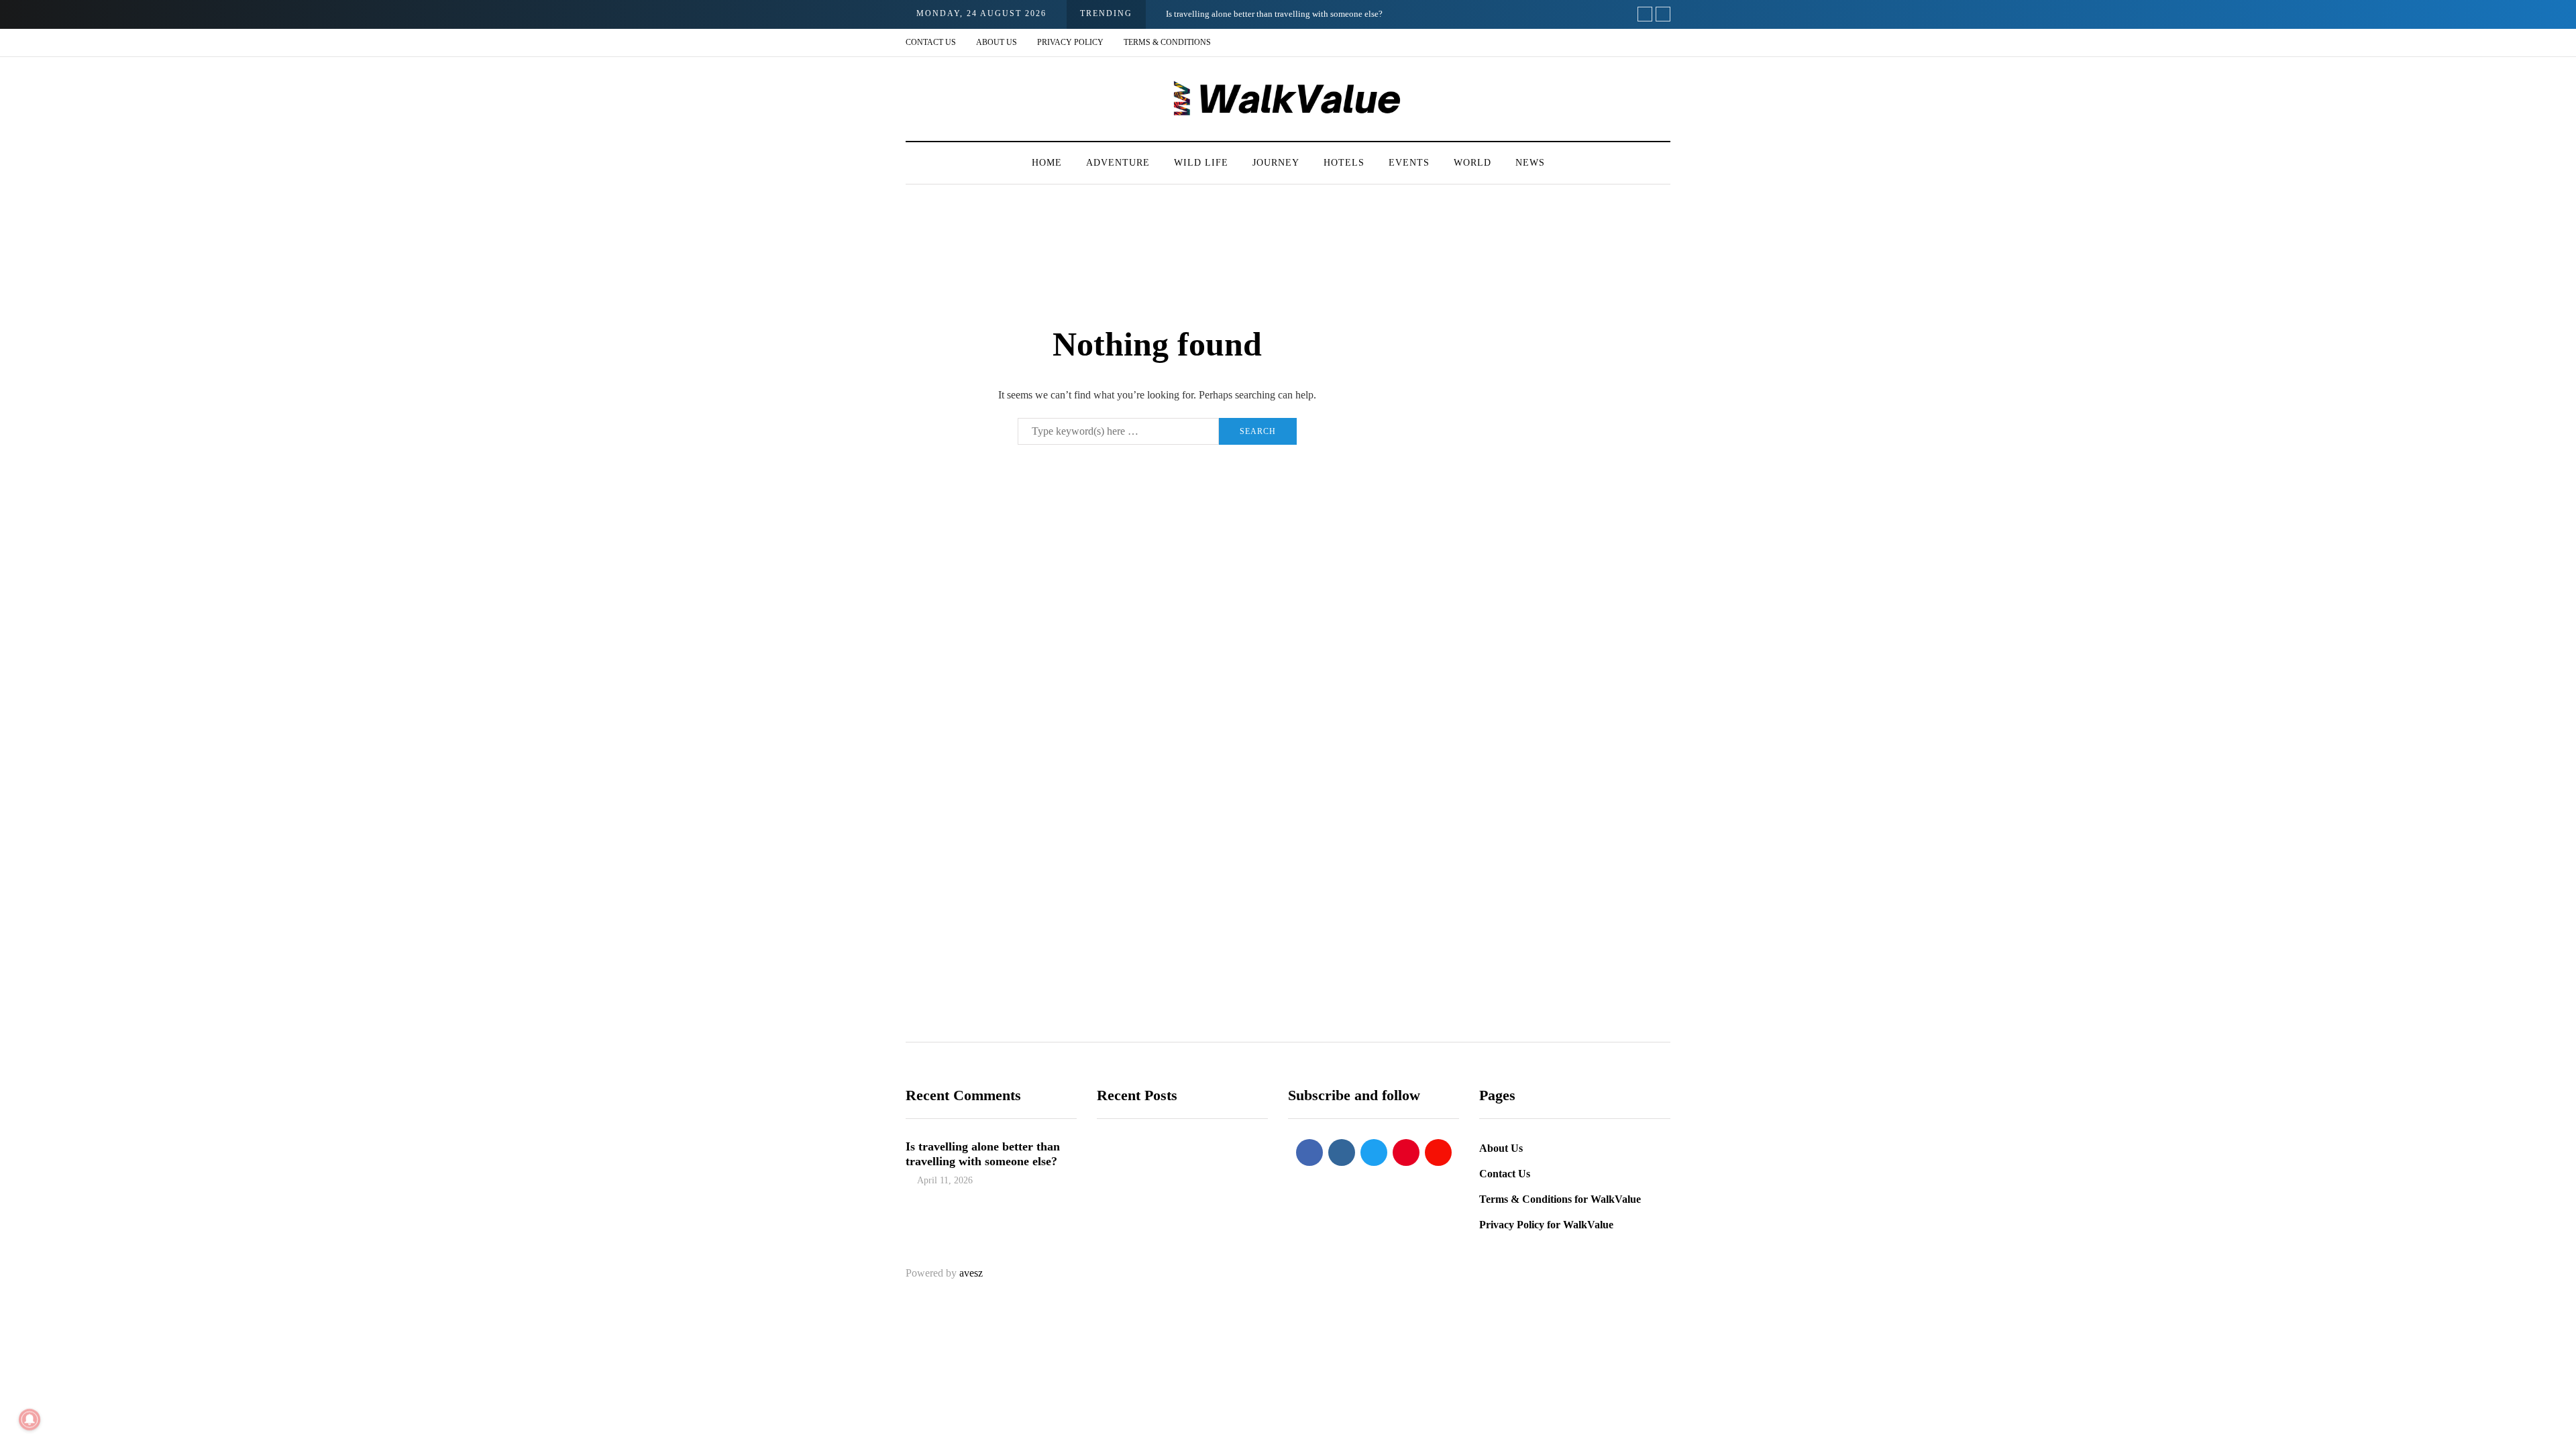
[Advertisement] (1560, 474)
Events (1409, 163)
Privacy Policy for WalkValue (1546, 1225)
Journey (1276, 163)
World (1472, 163)
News (1530, 163)
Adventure (1118, 163)
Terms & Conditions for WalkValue (1560, 1199)
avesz (971, 1273)
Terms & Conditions (1167, 42)
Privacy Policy (1070, 42)
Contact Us (931, 42)
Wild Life (1201, 163)
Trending (1126, 1229)
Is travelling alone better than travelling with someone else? (1274, 14)
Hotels (1344, 163)
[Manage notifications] (30, 1419)
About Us (997, 42)
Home (1047, 163)
